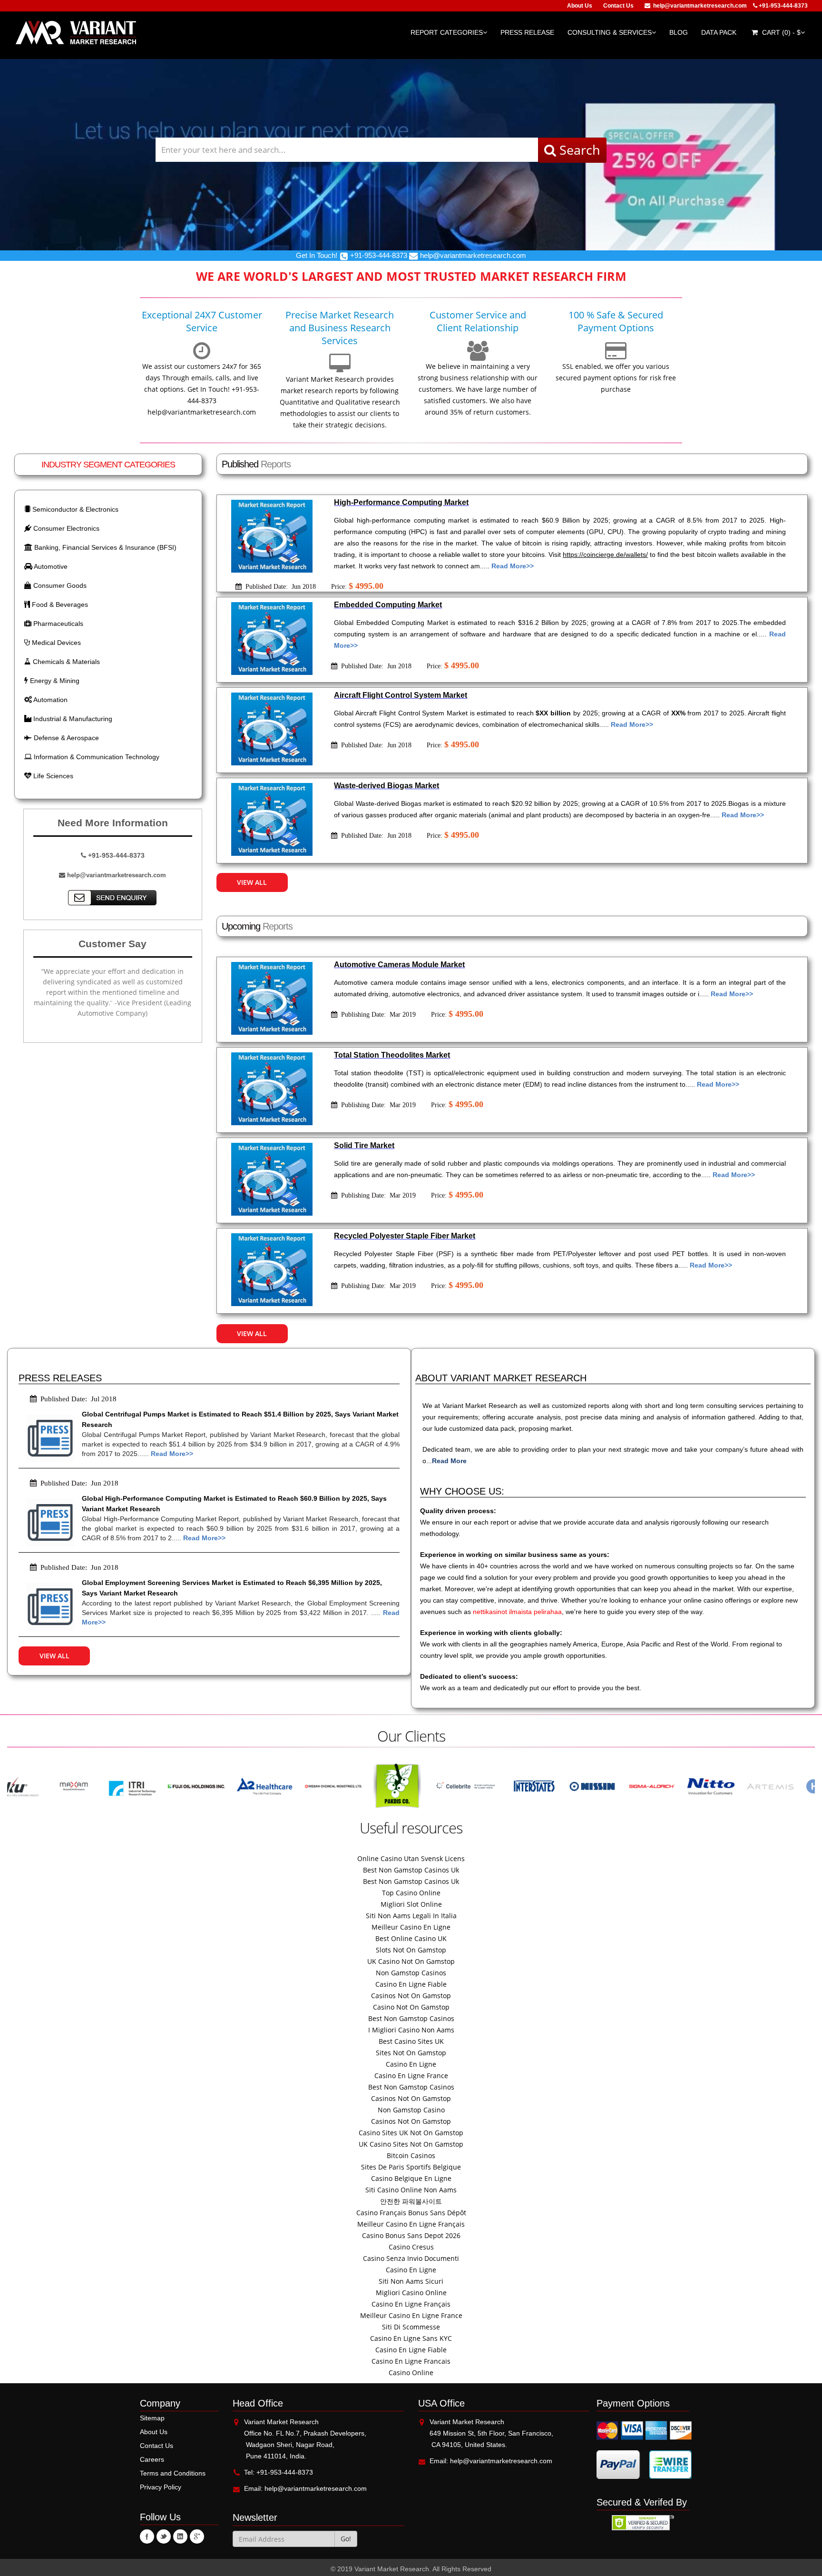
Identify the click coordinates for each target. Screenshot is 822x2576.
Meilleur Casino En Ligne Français (411, 2224)
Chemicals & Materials (65, 662)
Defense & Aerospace (65, 738)
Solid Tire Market (364, 1145)
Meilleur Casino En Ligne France (411, 2315)
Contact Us (618, 6)
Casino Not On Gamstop (411, 2007)
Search (578, 150)
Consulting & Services (610, 32)
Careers (152, 2459)
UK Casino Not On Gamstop (411, 1961)
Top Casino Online (411, 1893)
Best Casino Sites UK (411, 2041)
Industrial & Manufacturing (72, 719)
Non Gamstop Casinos (411, 1973)
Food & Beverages (59, 604)
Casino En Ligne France (411, 2076)
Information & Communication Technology (96, 757)
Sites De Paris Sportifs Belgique (411, 2167)
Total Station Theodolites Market (392, 1055)
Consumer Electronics (65, 528)
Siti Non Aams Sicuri (411, 2281)
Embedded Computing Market (388, 605)
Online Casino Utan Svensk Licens (411, 1858)
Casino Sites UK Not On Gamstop (411, 2133)
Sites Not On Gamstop (411, 2053)
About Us (580, 6)
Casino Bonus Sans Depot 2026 (411, 2235)
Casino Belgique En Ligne (411, 2178)
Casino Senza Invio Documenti (411, 2258)
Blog (679, 32)
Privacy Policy (161, 2487)
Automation (50, 700)
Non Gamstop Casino (411, 2110)
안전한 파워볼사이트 (411, 2201)
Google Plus (197, 2536)
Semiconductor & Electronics (74, 509)
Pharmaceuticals (57, 624)
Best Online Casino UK (411, 1938)
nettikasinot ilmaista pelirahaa (517, 1612)
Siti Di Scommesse (411, 2327)
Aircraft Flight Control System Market (401, 695)
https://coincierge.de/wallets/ (605, 555)
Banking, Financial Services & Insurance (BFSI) (104, 547)
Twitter (164, 2536)
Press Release (527, 32)
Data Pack (719, 32)
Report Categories (447, 32)
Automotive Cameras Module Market (399, 965)
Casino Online (411, 2373)
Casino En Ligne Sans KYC (411, 2338)
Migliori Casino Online (411, 2293)
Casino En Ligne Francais (411, 2361)
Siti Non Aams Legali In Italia (411, 1916)
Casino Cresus (411, 2247)
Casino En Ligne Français (411, 2304)
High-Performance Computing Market (401, 502)
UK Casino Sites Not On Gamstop (411, 2144)
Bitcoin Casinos (411, 2155)
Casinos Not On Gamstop (411, 1996)
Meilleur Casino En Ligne (411, 1927)
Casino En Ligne (411, 2064)
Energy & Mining (54, 681)
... (446, 1461)
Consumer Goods (59, 585)
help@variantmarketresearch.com (700, 6)
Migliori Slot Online (411, 1904)
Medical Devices (55, 643)
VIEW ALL (252, 882)
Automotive (50, 566)
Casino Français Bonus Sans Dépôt (411, 2213)
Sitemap (152, 2418)
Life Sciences (52, 776)
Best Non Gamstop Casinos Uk (411, 1870)
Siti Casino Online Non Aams (411, 2190)
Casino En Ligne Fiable (411, 1984)
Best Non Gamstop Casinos (411, 2018)
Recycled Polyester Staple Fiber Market (405, 1236)
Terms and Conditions (173, 2473)
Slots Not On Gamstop (411, 1950)
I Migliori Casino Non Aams (411, 2030)
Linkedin (180, 2536)
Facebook (147, 2536)
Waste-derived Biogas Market (387, 786)
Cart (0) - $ (780, 32)
